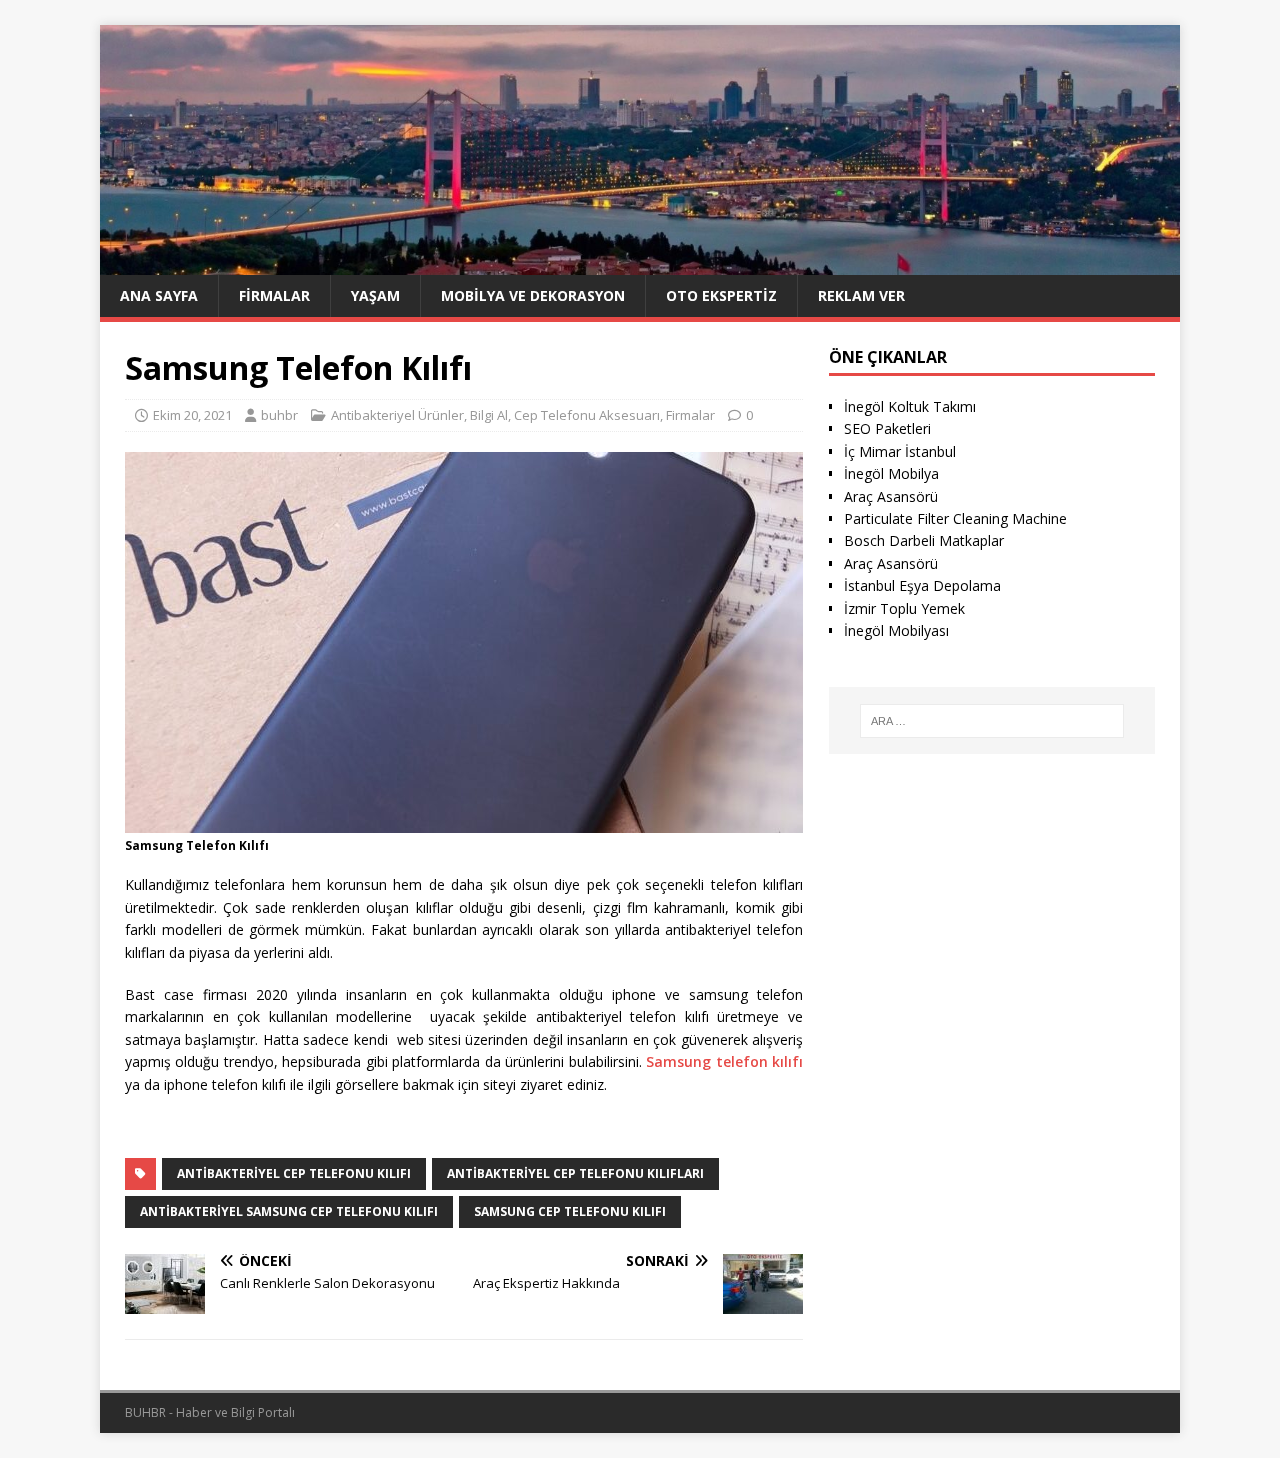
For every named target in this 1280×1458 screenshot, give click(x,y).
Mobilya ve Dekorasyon (533, 295)
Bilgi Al (489, 415)
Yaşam (375, 295)
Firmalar (274, 295)
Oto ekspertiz (721, 295)
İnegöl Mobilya (891, 473)
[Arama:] (992, 721)
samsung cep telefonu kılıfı (570, 1211)
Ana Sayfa (159, 295)
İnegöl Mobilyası (896, 630)
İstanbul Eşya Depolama (922, 585)
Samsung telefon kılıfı (724, 1061)
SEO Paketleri (887, 428)
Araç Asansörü (891, 496)
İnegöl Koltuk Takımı (910, 406)
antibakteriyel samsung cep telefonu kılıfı (289, 1211)
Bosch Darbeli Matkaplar (924, 540)
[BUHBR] (640, 262)
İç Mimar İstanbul (900, 451)
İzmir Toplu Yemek (904, 608)
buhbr (279, 415)
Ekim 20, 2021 (192, 415)
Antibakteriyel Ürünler (397, 415)
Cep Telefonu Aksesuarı (587, 415)
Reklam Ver (861, 295)
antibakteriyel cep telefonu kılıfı (294, 1173)
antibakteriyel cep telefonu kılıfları (575, 1173)
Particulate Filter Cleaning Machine (955, 518)
